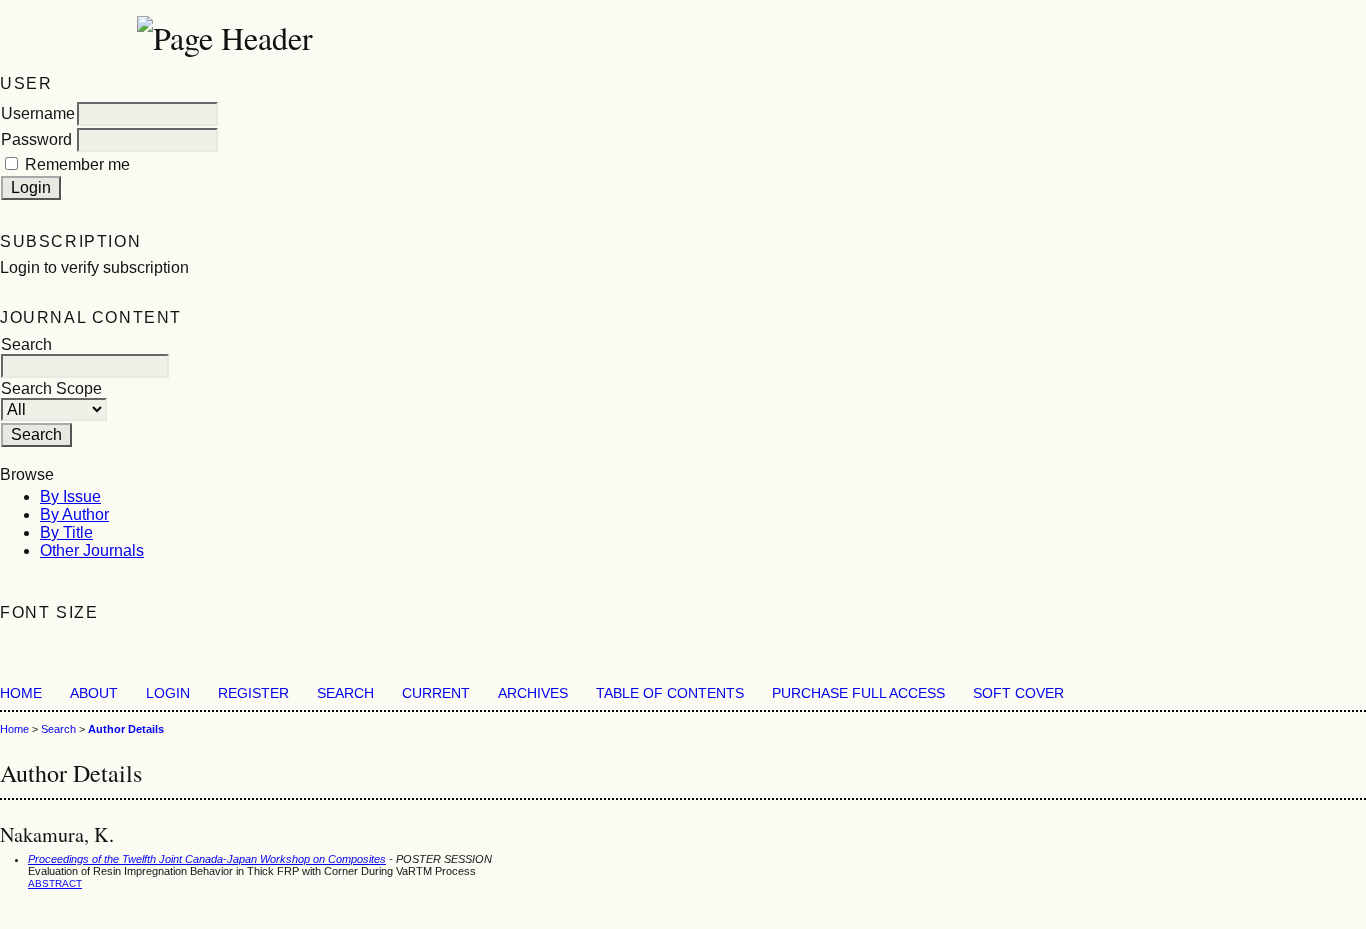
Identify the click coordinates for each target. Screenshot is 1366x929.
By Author (74, 514)
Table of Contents (670, 693)
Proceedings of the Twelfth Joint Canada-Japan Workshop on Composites (207, 859)
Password (36, 139)
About (94, 693)
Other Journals (92, 550)
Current (436, 693)
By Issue (70, 496)
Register (253, 693)
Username (38, 113)
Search (345, 693)
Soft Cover (1018, 693)
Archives (533, 693)
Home (21, 693)
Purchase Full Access (858, 693)
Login (168, 693)
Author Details (126, 729)
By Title (66, 532)
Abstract (55, 883)
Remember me (77, 164)
